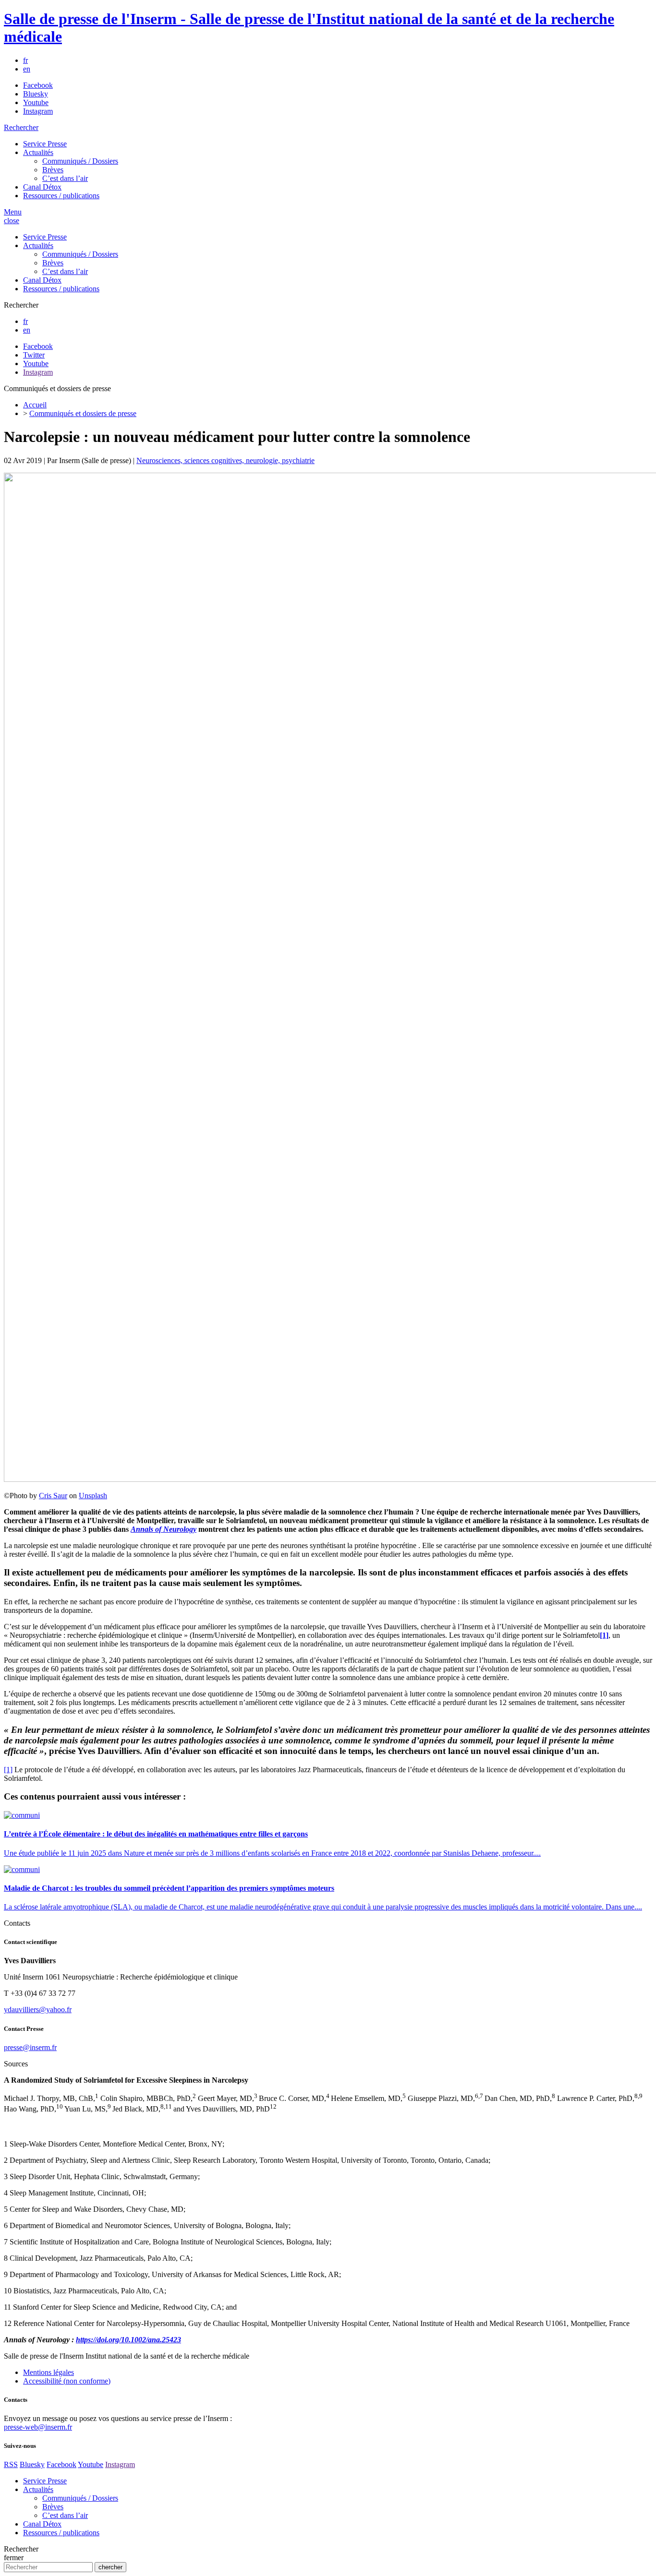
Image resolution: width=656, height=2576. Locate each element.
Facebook (38, 85)
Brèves (53, 170)
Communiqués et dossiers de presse (83, 413)
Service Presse (45, 144)
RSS (11, 2464)
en (27, 69)
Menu (13, 212)
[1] (8, 1770)
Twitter (34, 355)
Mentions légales (49, 2372)
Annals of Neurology (164, 1529)
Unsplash (93, 1496)
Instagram (38, 111)
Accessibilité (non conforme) (67, 2381)
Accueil (35, 405)
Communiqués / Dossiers (80, 161)
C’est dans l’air (65, 178)
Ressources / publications (61, 196)
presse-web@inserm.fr (38, 2427)
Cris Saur (53, 1496)
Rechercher (21, 127)
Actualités (38, 152)
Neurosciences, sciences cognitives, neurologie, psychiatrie (225, 460)
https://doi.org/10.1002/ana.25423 (128, 2340)
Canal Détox (42, 187)
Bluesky (36, 94)
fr (25, 60)
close (12, 221)
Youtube (36, 102)
